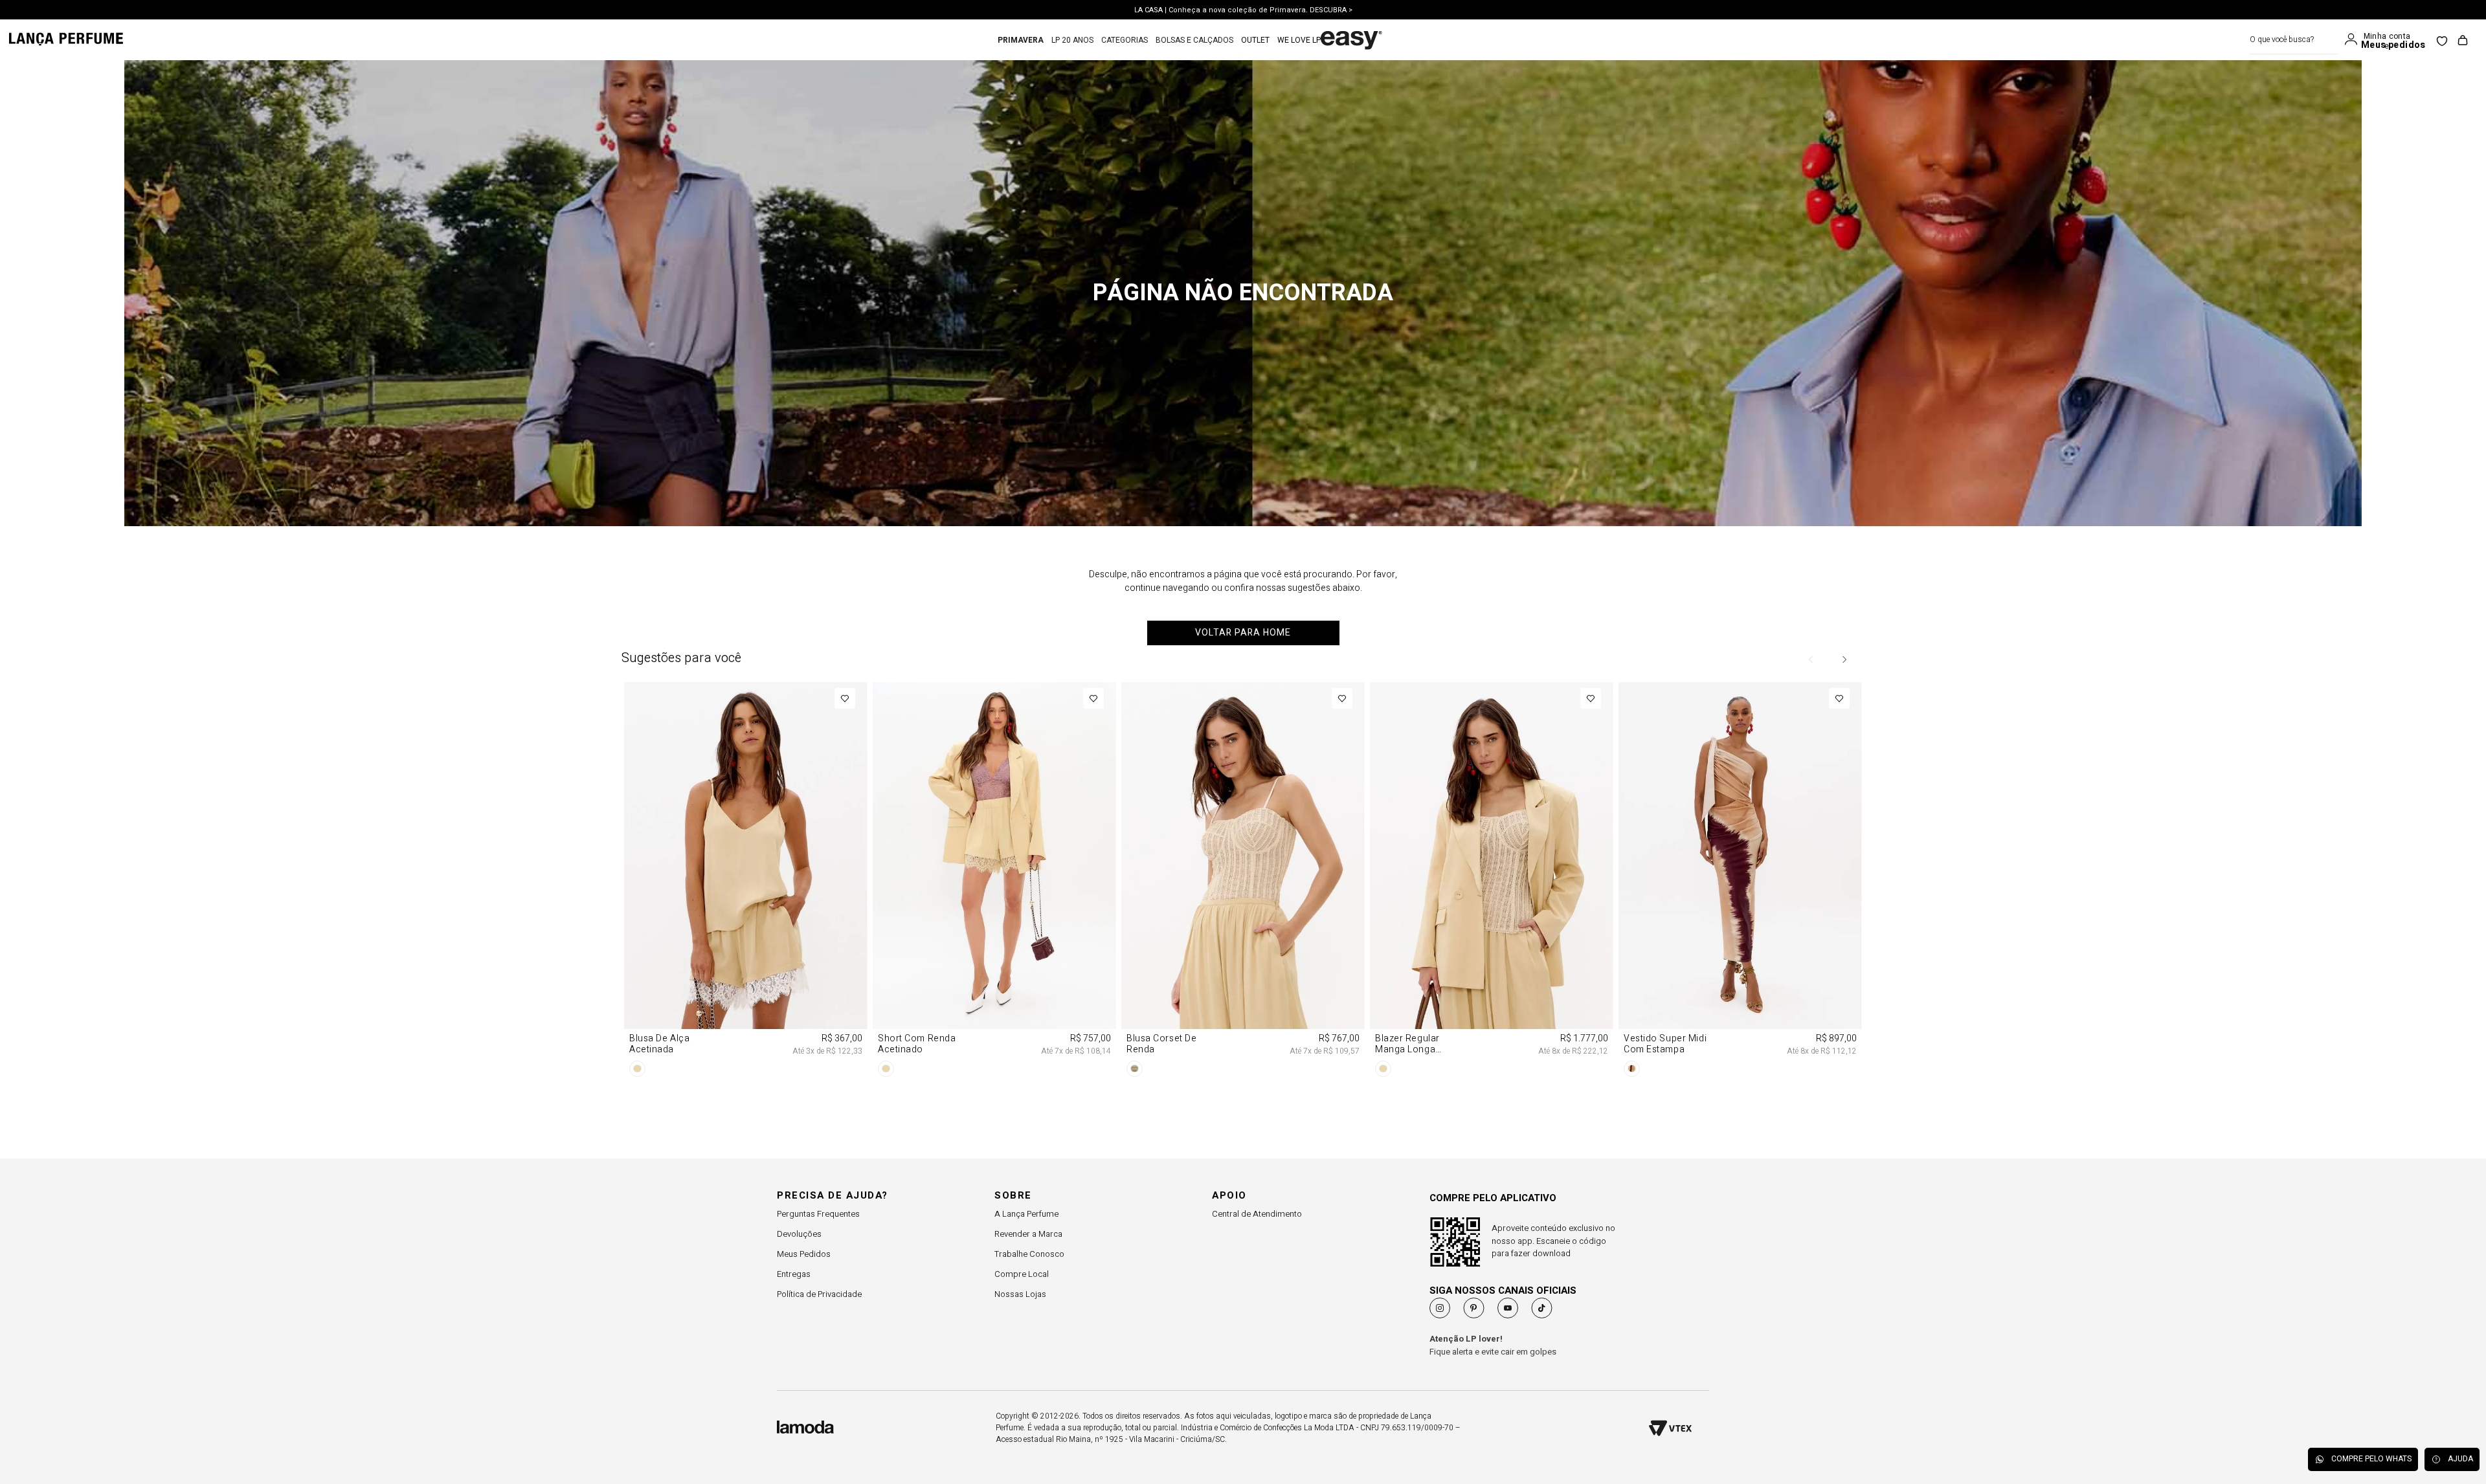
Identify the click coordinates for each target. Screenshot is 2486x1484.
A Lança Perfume (1026, 1214)
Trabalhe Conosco (1029, 1254)
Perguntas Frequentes (818, 1214)
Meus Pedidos (804, 1254)
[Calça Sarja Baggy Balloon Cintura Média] (1740, 779)
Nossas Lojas (1020, 1294)
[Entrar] (2354, 39)
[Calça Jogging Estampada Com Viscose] (1492, 779)
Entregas (794, 1274)
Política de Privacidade (819, 1294)
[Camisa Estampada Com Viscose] (1243, 779)
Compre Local (1022, 1274)
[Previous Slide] (1811, 659)
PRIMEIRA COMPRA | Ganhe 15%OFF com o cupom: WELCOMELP (1243, 10)
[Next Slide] (1844, 659)
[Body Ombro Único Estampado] (746, 779)
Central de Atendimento (1257, 1214)
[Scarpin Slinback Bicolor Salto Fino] (994, 779)
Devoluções (799, 1234)
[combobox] (2294, 40)
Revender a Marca (1028, 1234)
